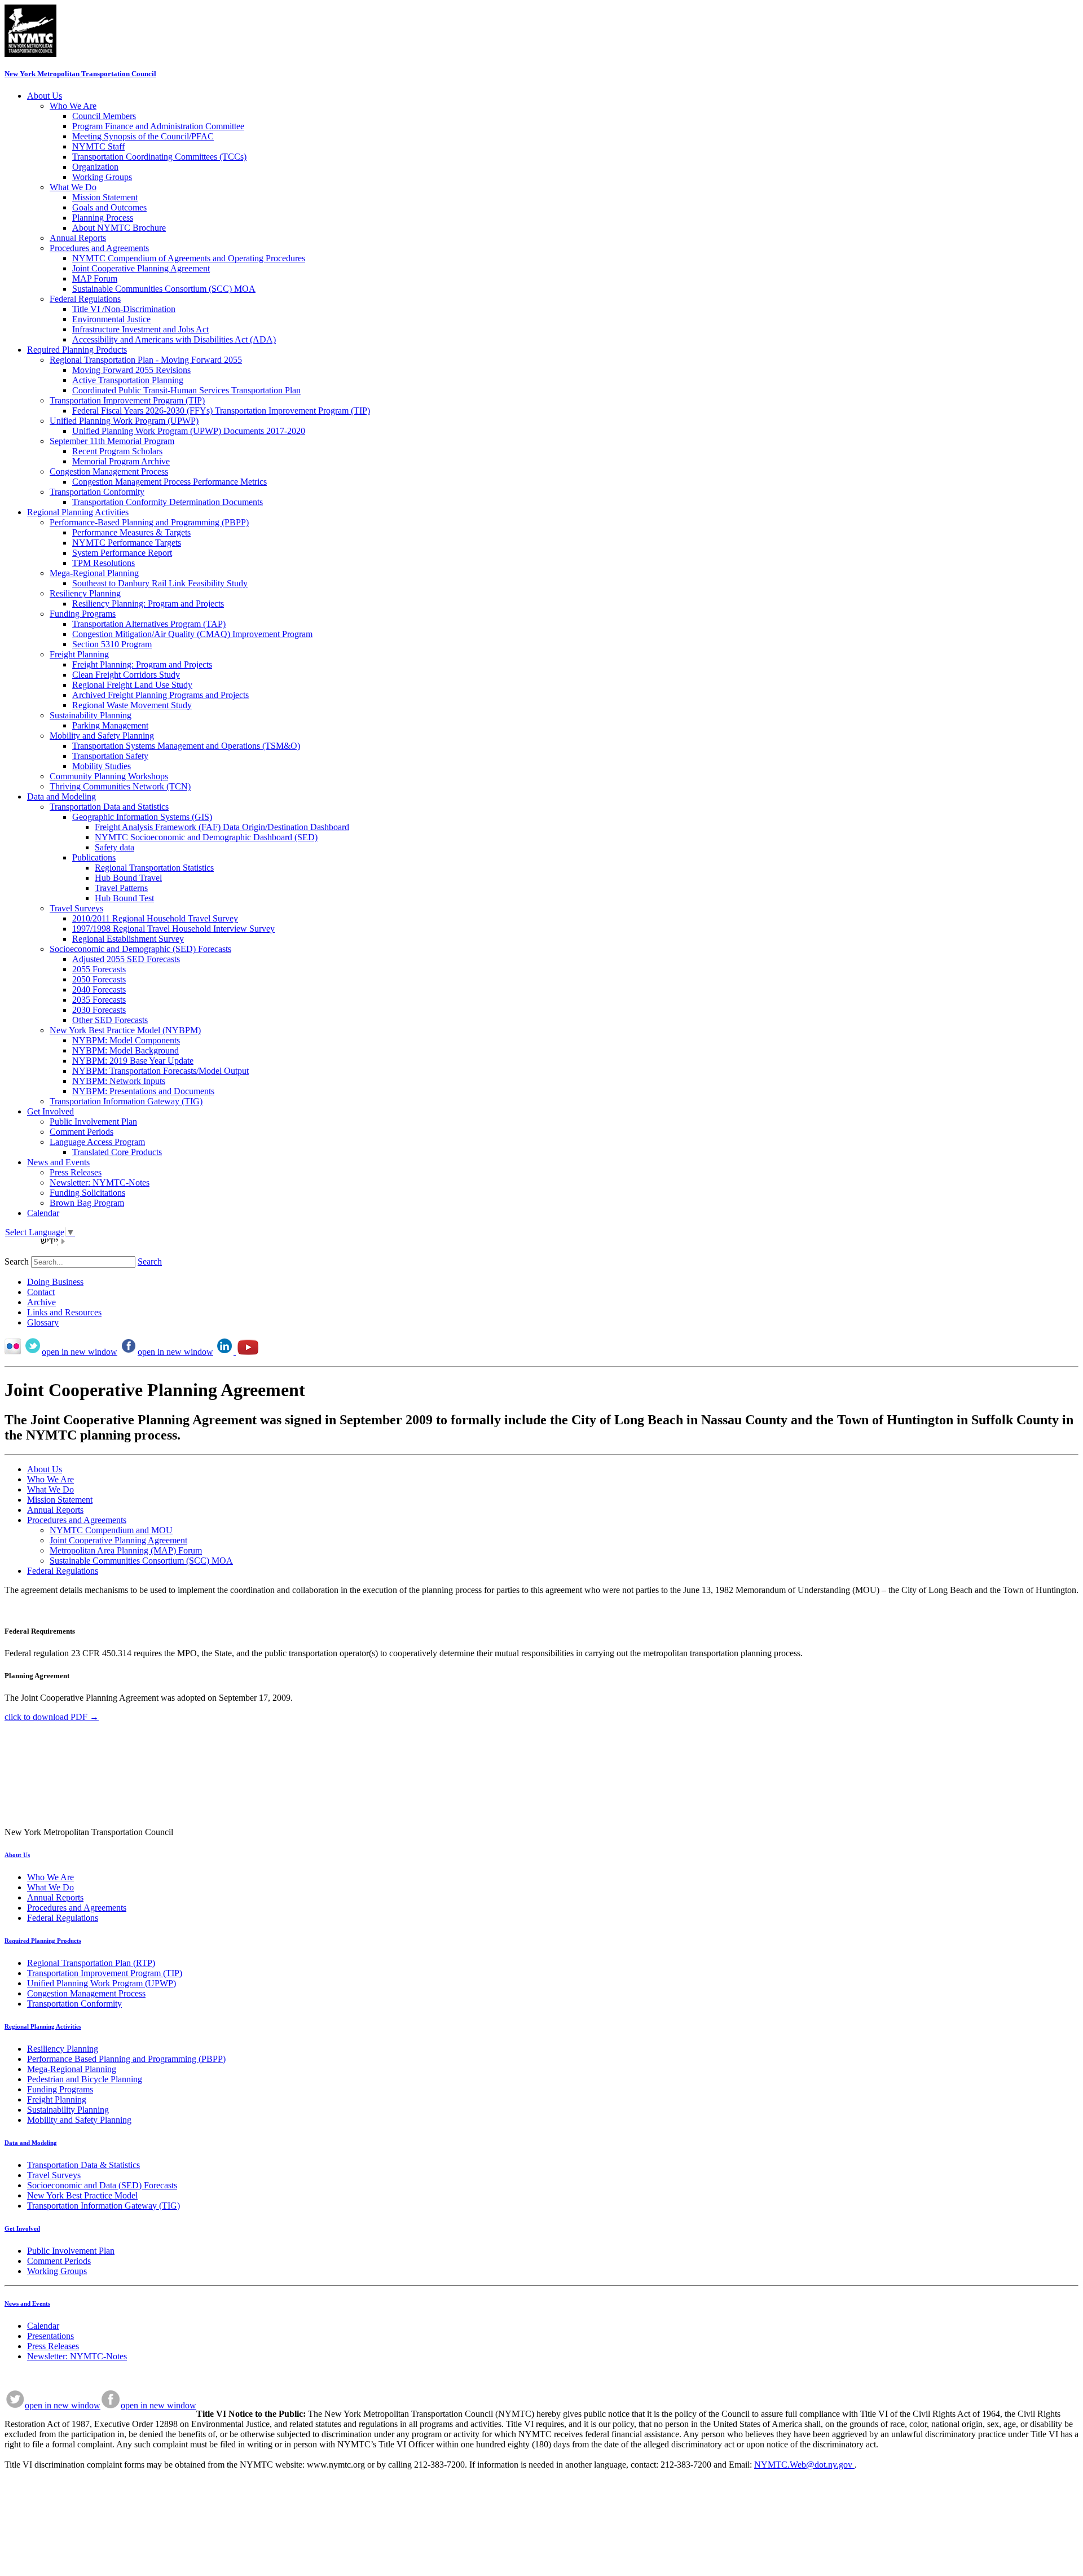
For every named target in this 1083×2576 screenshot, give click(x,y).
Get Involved (50, 1111)
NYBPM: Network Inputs (119, 1081)
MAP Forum (95, 278)
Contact (41, 1292)
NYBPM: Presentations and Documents (143, 1091)
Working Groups (102, 177)
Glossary (43, 1322)
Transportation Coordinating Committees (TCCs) (159, 157)
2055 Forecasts (99, 969)
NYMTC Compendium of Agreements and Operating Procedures (189, 258)
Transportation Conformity (97, 492)
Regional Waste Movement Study (132, 705)
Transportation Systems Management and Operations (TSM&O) (186, 746)
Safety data (115, 847)
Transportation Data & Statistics (83, 2165)
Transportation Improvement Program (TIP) (127, 400)
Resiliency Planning (85, 593)
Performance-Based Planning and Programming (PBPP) (149, 522)
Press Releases (76, 1172)
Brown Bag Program (87, 1203)
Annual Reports (78, 238)
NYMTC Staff (98, 146)
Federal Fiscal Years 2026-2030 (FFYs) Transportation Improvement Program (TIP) (221, 411)
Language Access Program (97, 1142)
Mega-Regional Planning (94, 573)
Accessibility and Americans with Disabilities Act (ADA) (174, 339)
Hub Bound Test (124, 898)
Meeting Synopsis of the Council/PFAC (143, 136)
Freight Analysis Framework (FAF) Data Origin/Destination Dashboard (222, 827)
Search (17, 1261)
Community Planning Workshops (109, 776)
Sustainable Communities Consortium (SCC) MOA (164, 289)
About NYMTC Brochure (119, 228)
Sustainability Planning (91, 715)
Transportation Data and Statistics (109, 807)
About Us (45, 96)
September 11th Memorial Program (112, 441)
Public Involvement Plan (93, 1122)
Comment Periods (82, 1132)
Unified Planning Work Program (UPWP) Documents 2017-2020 (189, 431)
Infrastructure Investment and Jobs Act (140, 329)
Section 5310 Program (112, 644)
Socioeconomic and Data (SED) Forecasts (102, 2185)
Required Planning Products (77, 350)
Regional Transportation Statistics (154, 868)
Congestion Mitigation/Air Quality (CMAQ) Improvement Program (192, 634)
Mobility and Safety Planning (102, 736)
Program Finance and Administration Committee (158, 126)
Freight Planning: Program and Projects (142, 664)
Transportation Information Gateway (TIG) (126, 1101)
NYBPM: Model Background (126, 1050)
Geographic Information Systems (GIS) (142, 817)
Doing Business (55, 1282)
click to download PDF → (52, 1717)
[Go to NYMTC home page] (30, 54)
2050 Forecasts (99, 979)
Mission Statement (105, 197)
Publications (94, 857)
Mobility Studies (102, 766)
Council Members (104, 116)
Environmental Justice (111, 319)
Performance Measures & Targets (131, 532)
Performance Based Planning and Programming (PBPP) (126, 2059)
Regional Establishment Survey (128, 939)
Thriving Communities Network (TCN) (120, 786)
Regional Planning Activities (78, 512)
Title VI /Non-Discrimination (124, 309)
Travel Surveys (76, 908)
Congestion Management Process (109, 471)
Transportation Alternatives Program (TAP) (149, 624)
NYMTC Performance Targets (127, 543)
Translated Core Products (117, 1152)
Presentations (50, 2336)
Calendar (43, 1213)
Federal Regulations (85, 299)
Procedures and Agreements (99, 248)
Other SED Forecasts (110, 1020)
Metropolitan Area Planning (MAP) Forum (126, 1550)
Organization (95, 167)
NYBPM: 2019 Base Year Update (133, 1061)
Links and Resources (64, 1312)
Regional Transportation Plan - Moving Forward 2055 (146, 360)
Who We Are (73, 106)
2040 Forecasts (99, 989)
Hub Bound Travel (128, 878)
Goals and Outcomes (109, 207)
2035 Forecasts (99, 1000)
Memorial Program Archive (121, 461)
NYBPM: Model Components (126, 1040)
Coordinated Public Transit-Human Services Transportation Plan (186, 390)
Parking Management (110, 725)
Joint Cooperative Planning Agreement (141, 268)
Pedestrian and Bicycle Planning (85, 2079)
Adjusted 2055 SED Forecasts (126, 959)
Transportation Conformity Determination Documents (168, 502)
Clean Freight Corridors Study (126, 675)
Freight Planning (79, 654)
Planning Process (103, 218)
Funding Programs (83, 614)
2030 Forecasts (99, 1010)
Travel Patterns (121, 888)
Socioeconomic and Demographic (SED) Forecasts (140, 949)
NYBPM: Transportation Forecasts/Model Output (160, 1071)
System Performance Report (122, 553)
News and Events (58, 1162)
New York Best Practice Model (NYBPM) (125, 1030)
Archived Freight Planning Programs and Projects (160, 695)
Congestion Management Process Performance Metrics (170, 482)
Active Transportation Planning (128, 380)
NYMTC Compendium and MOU (111, 1530)
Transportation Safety (110, 756)
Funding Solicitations (87, 1193)
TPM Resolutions (104, 563)
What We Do (73, 187)
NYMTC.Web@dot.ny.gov (804, 2465)
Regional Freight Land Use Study (132, 685)
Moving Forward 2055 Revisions (131, 370)
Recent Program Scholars (117, 451)
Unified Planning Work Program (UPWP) (124, 421)
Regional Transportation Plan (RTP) (91, 1963)
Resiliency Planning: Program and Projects (148, 604)
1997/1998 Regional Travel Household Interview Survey (173, 929)
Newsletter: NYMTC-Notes (100, 1182)
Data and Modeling (61, 797)
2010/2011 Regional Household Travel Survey (155, 918)
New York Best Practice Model (82, 2195)
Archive (41, 1302)
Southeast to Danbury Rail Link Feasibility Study (160, 583)
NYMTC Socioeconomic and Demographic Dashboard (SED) (206, 837)
